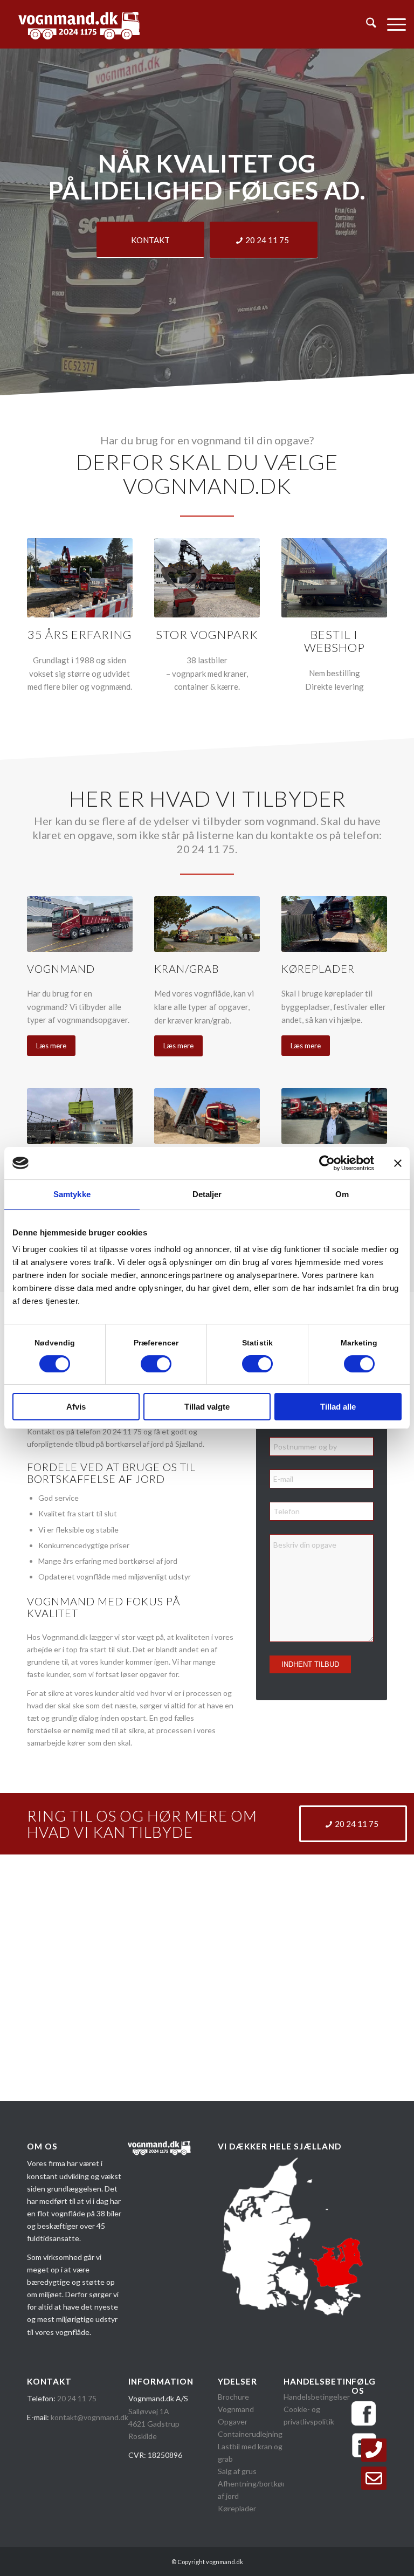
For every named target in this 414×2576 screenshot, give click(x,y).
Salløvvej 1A (149, 2411)
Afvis (76, 1407)
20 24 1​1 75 (77, 2398)
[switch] (156, 1364)
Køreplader (237, 2508)
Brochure (234, 2397)
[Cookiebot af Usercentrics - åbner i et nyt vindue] (327, 1163)
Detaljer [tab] (207, 1194)
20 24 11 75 (122, 1431)
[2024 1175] (374, 2450)
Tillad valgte (207, 1407)
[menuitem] (366, 24)
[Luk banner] (398, 1163)
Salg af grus (237, 2471)
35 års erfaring (80, 634)
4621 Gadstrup (154, 2424)
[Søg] (366, 24)
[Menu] (391, 24)
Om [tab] (342, 1194)
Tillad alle (338, 1407)
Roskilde (143, 2436)
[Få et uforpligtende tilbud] (374, 2478)
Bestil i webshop (334, 641)
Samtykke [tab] (72, 1194)
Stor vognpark (207, 634)
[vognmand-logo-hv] (79, 24)
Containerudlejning (250, 2434)
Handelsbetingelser (317, 2397)
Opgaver (233, 2422)
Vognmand (236, 2409)
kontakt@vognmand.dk (89, 2417)
